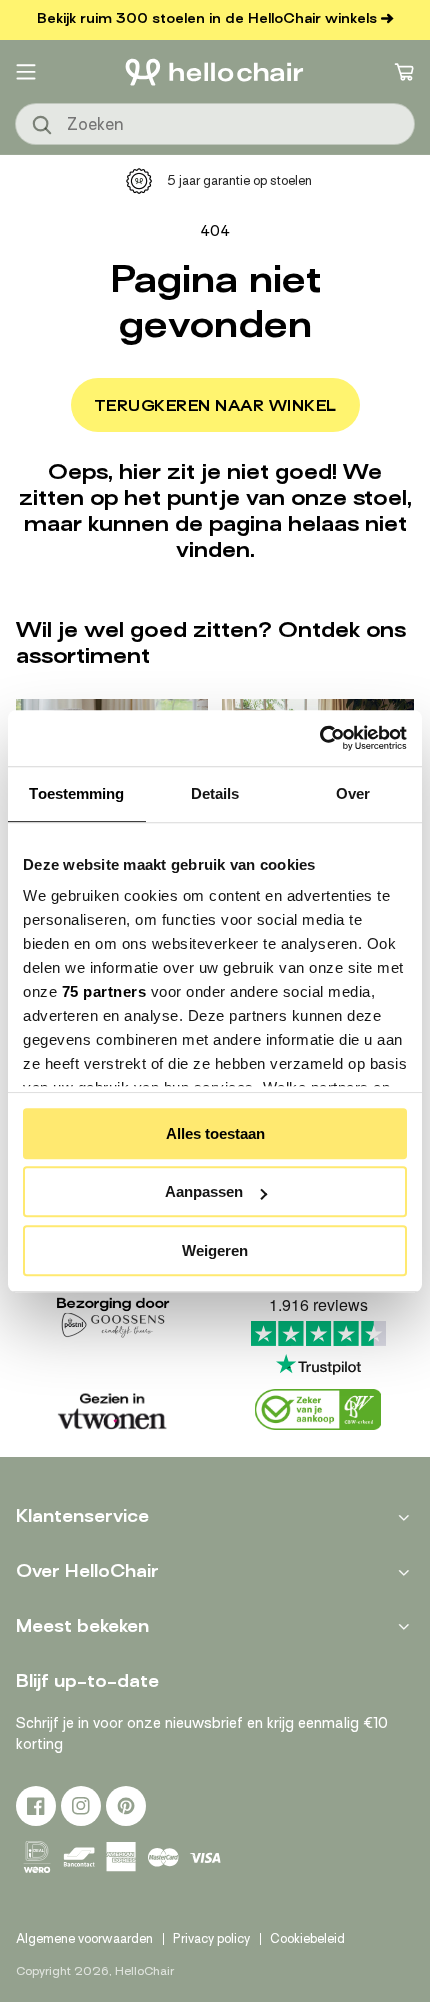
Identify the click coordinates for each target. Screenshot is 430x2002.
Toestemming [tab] (76, 793)
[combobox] (215, 124)
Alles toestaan (215, 1133)
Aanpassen (204, 1191)
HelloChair (144, 1971)
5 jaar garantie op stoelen (239, 180)
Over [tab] (353, 793)
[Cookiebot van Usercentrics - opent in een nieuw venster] (319, 738)
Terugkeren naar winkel (215, 406)
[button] (26, 72)
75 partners (104, 991)
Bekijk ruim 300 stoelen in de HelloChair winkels (207, 18)
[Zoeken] (43, 126)
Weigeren (215, 1250)
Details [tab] (215, 793)
